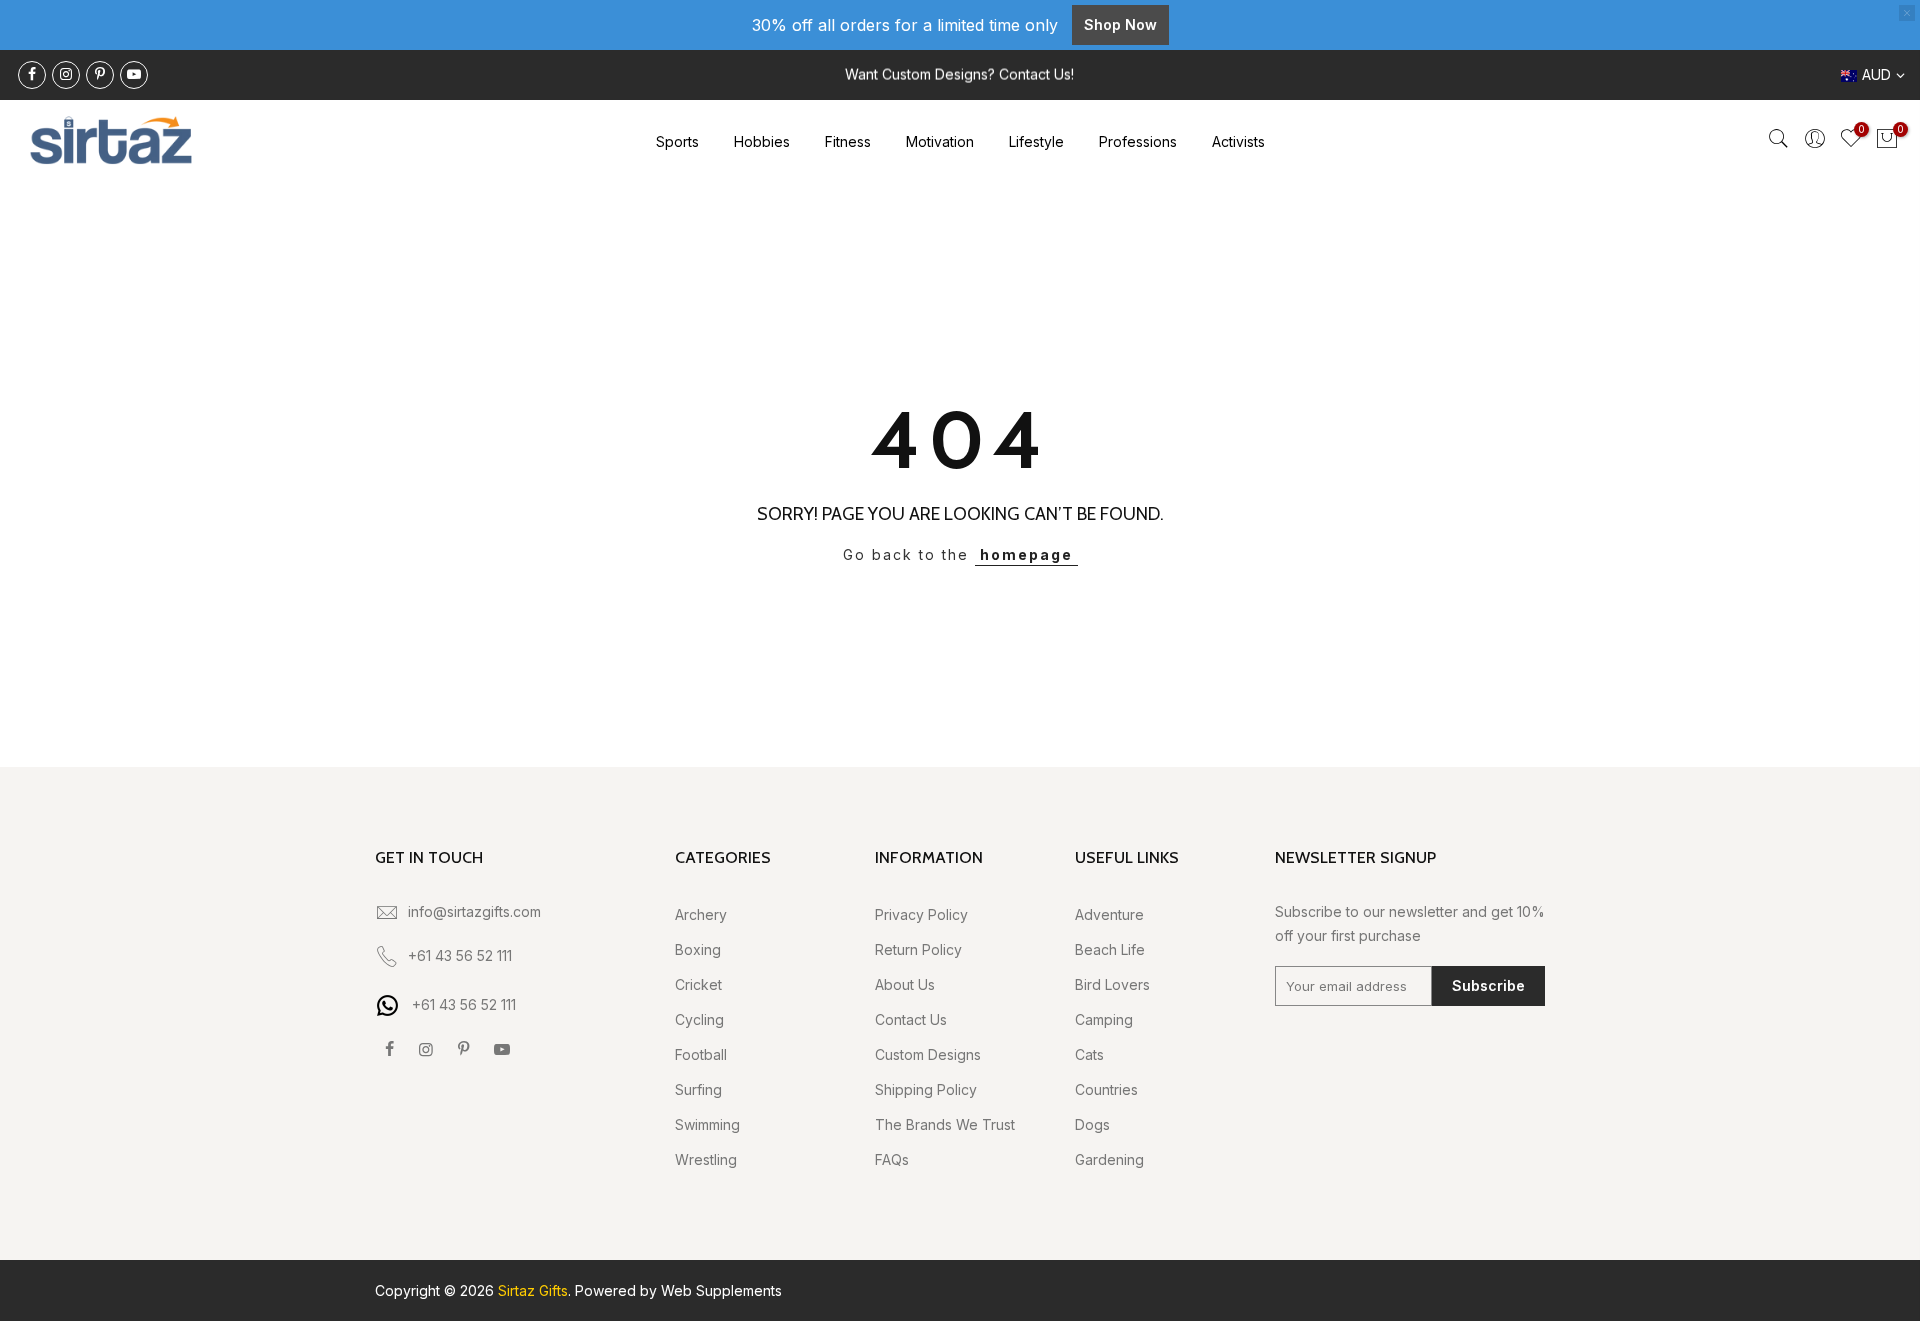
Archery (701, 914)
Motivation (940, 141)
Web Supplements (721, 1290)
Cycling (699, 1019)
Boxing (698, 949)
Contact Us (911, 1019)
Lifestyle (1036, 141)
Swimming (707, 1124)
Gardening (1109, 1159)
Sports (677, 141)
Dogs (1092, 1124)
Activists (1238, 141)
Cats (1089, 1054)
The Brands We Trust (945, 1124)
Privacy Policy (921, 914)
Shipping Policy (926, 1089)
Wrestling (706, 1159)
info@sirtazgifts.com (474, 911)
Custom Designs (928, 1054)
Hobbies (762, 141)
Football (701, 1054)
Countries (1106, 1089)
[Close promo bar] (1907, 13)
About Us (905, 984)
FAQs (892, 1159)
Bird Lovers (1112, 984)
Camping (1104, 1019)
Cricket (698, 984)
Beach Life (1110, 949)
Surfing (698, 1089)
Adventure (1109, 914)
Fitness (848, 141)
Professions (1138, 141)
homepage (1026, 554)
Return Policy (918, 949)
